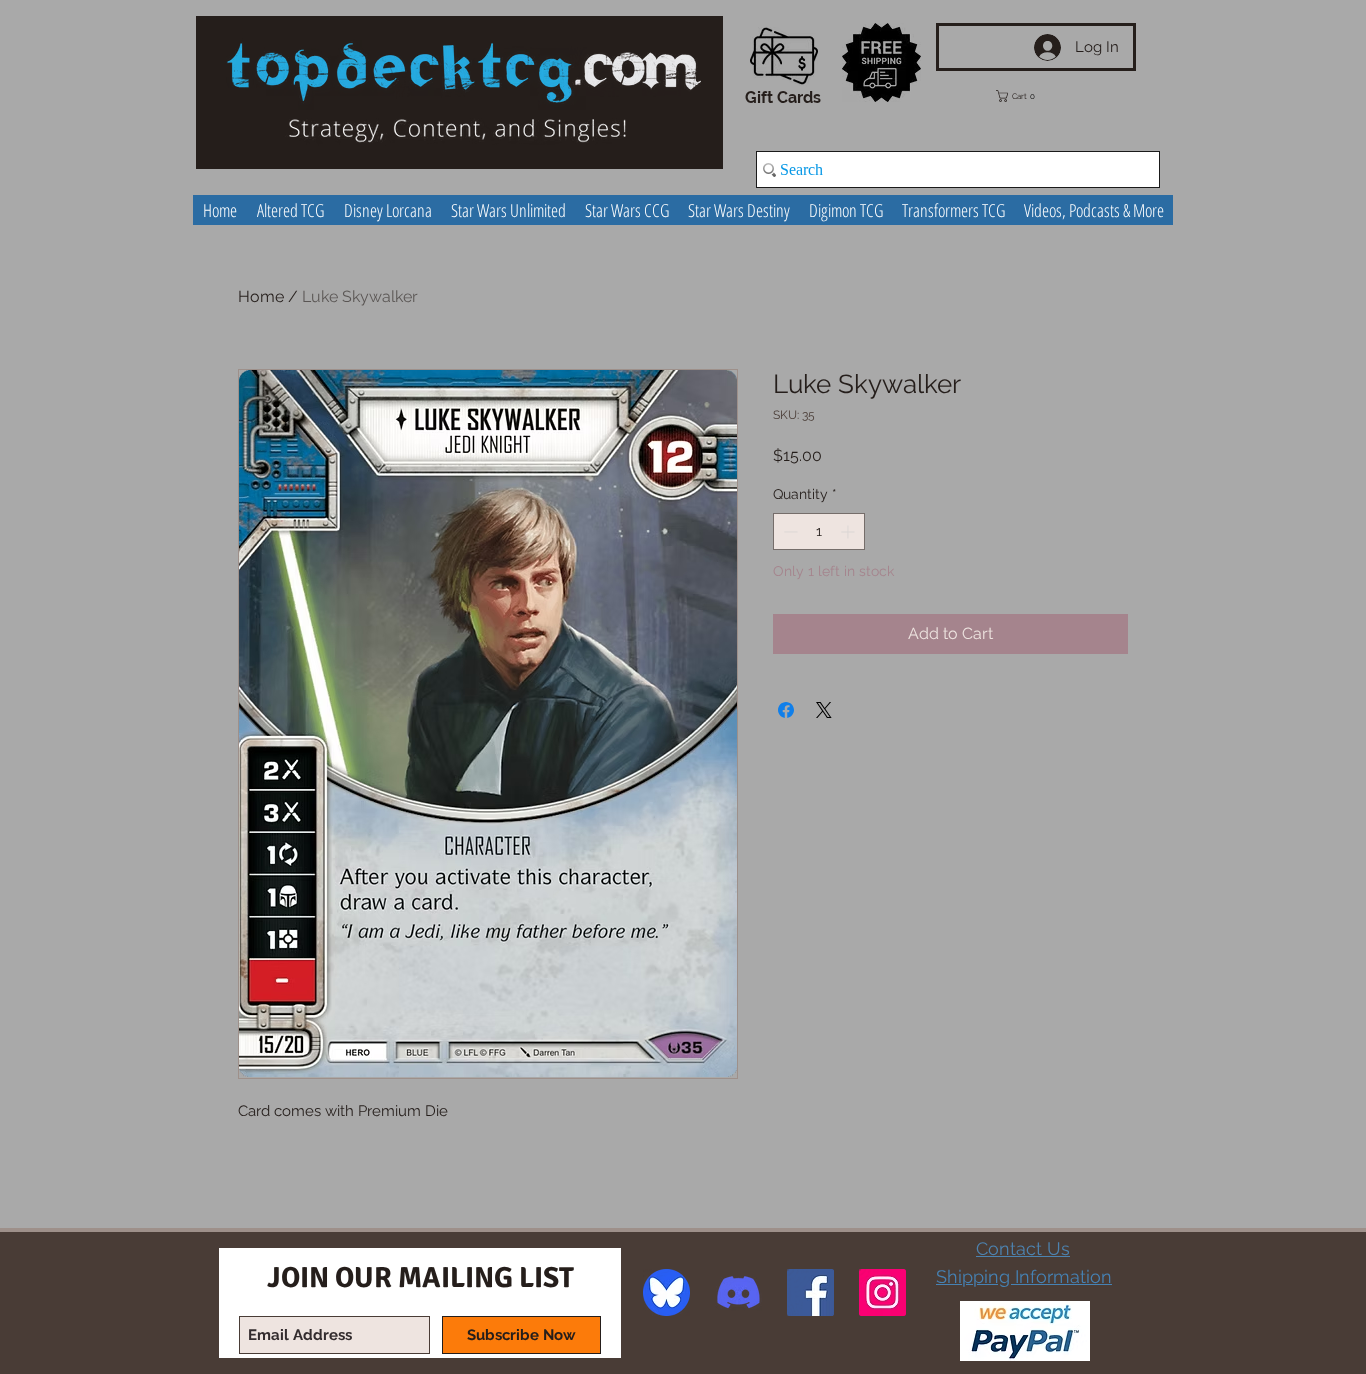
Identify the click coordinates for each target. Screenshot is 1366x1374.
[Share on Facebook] (786, 710)
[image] (666, 1292)
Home (261, 296)
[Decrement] (788, 531)
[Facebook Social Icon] (810, 1292)
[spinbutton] (819, 531)
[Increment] (849, 531)
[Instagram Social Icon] (882, 1292)
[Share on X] (824, 710)
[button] (1030, 96)
